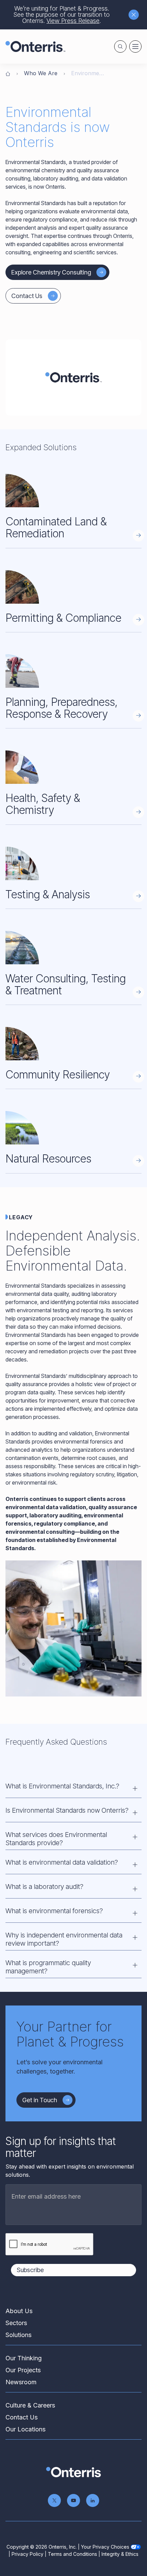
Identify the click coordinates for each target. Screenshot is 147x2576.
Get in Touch (40, 2100)
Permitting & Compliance (63, 618)
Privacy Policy (28, 2554)
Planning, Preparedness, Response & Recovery (62, 708)
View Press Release (73, 21)
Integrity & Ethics (120, 2554)
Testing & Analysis (48, 894)
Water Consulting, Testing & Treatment (66, 984)
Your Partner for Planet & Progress (70, 2034)
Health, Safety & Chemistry (43, 804)
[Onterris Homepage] (8, 73)
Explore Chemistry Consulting (51, 272)
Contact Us (27, 296)
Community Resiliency (58, 1075)
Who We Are (41, 73)
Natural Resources (48, 1159)
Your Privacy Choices (105, 2547)
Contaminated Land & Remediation (56, 527)
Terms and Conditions (72, 2554)
